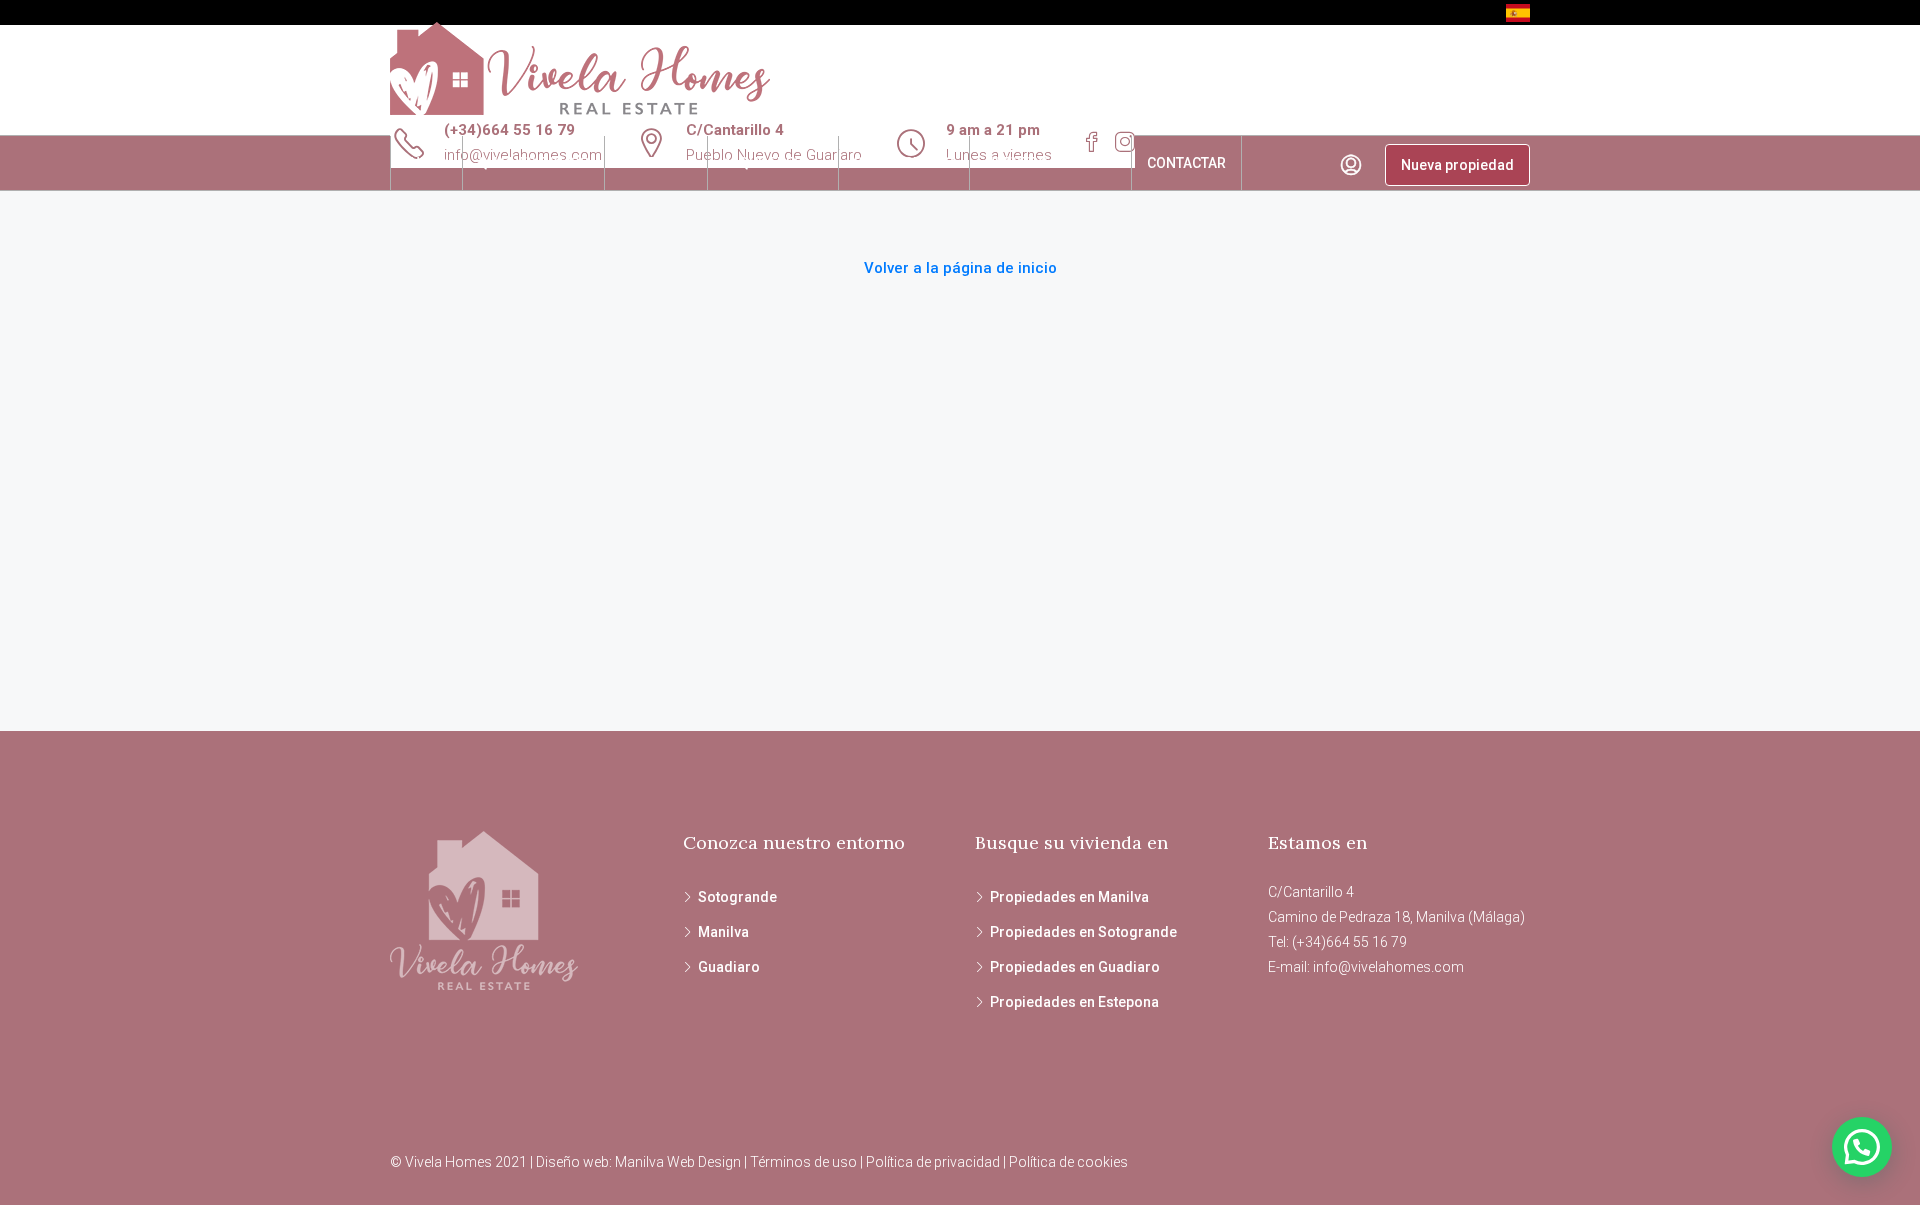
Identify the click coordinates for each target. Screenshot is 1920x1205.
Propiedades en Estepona (1074, 1002)
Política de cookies (1068, 1162)
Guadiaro (729, 967)
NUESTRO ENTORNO (1050, 163)
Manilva (723, 932)
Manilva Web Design (678, 1162)
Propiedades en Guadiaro (1075, 967)
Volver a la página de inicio (960, 268)
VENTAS (646, 163)
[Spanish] (1518, 12)
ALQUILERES (763, 163)
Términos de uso (803, 1162)
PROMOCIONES (904, 163)
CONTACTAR (1186, 163)
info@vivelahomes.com (1388, 967)
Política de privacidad (933, 1162)
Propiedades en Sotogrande (1083, 932)
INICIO (426, 163)
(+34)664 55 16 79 (509, 130)
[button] (1862, 1147)
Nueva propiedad (1457, 165)
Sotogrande (737, 897)
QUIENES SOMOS (533, 163)
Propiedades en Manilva (1069, 897)
